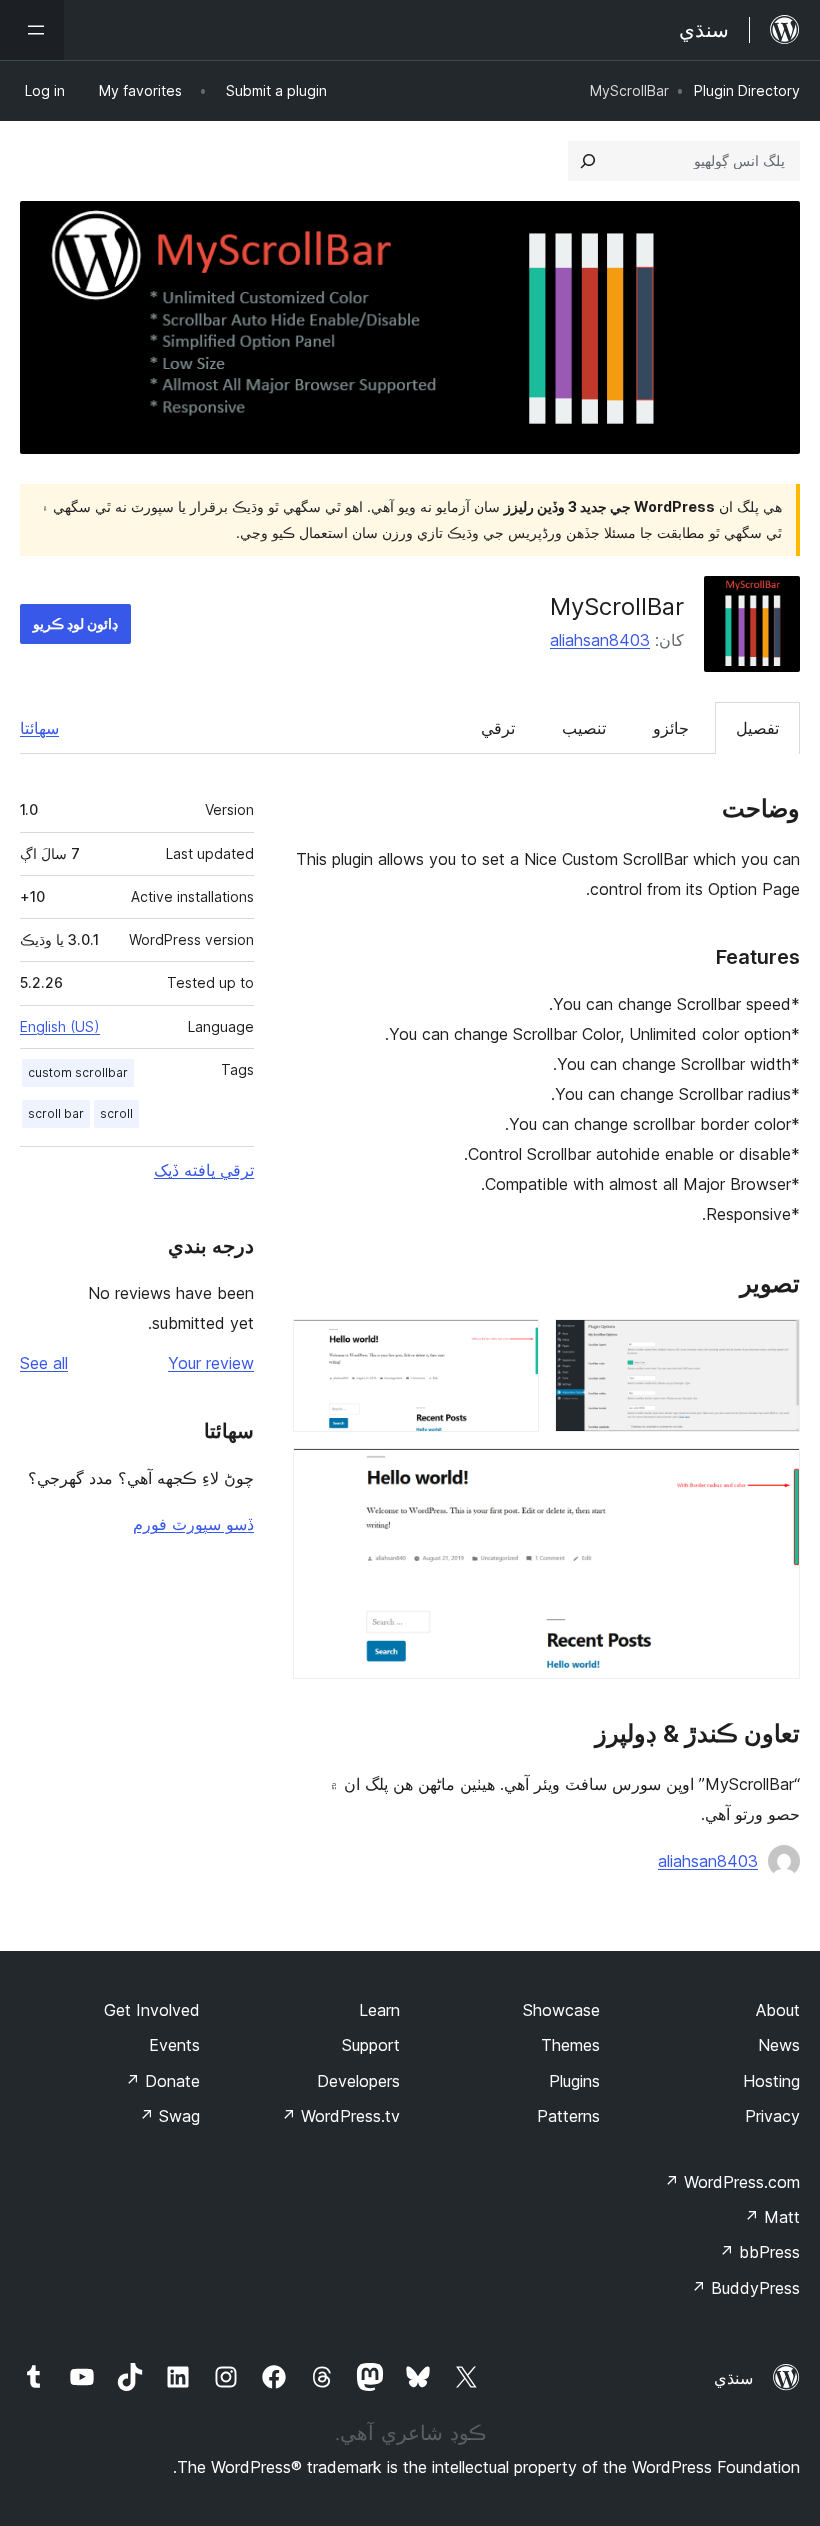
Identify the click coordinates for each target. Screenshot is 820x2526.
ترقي (498, 728)
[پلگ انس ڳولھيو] (588, 161)
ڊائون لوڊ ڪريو (75, 623)
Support (371, 2045)
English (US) (60, 1026)
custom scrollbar (78, 1072)
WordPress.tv (340, 2116)
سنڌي (733, 2378)
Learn (379, 2010)
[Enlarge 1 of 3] (773, 1346)
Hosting (771, 2081)
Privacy (772, 2116)
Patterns (568, 2116)
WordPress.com (732, 2182)
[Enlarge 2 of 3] (512, 1346)
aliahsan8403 (600, 640)
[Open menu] (32, 30)
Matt (772, 2217)
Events (174, 2045)
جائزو (671, 728)
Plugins (574, 2081)
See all (44, 1363)
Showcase (561, 2010)
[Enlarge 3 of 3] (773, 1475)
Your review (211, 1363)
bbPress (759, 2252)
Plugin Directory (747, 90)
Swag (169, 2116)
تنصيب (584, 728)
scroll (116, 1113)
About (778, 2010)
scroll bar (56, 1113)
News (779, 2045)
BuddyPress (745, 2288)
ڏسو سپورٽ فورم (193, 1524)
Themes (570, 2045)
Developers (358, 2081)
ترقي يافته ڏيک (204, 1170)
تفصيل (757, 728)
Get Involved (152, 2010)
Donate (162, 2081)
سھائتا (39, 728)
